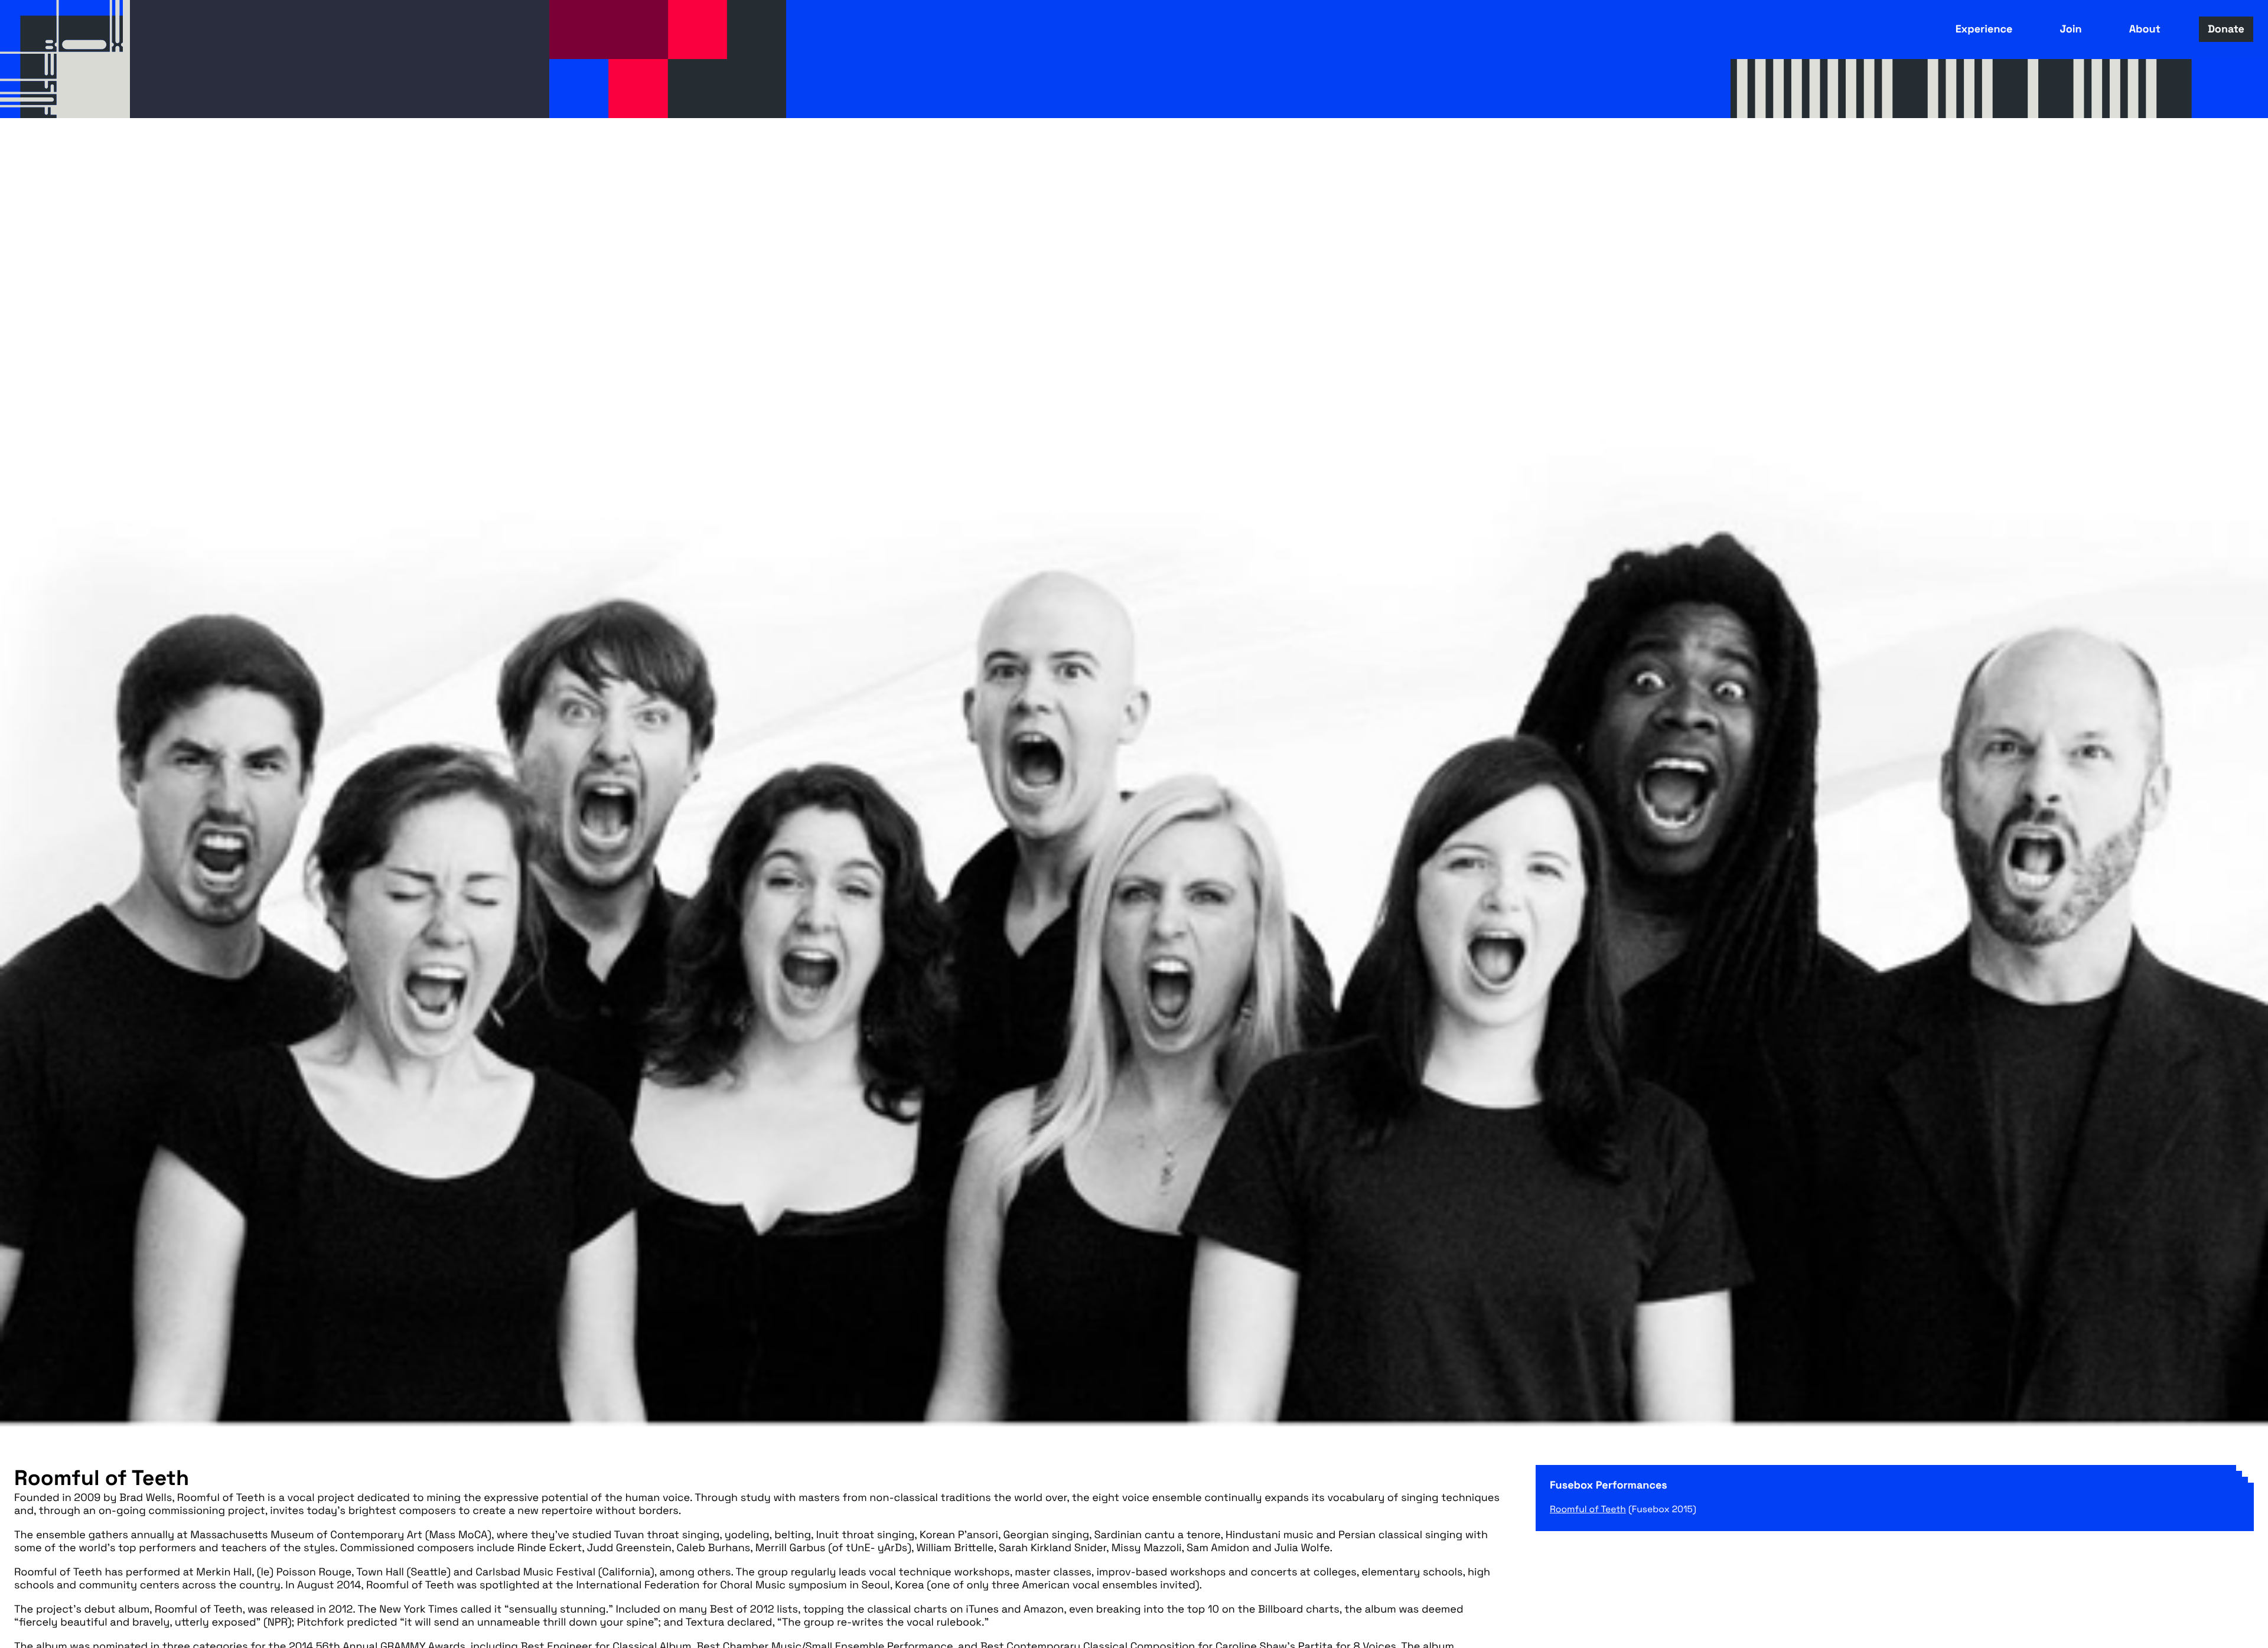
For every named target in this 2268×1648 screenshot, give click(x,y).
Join (2070, 29)
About (2145, 29)
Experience (1984, 29)
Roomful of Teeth (1588, 1509)
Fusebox (65, 59)
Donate (2226, 29)
